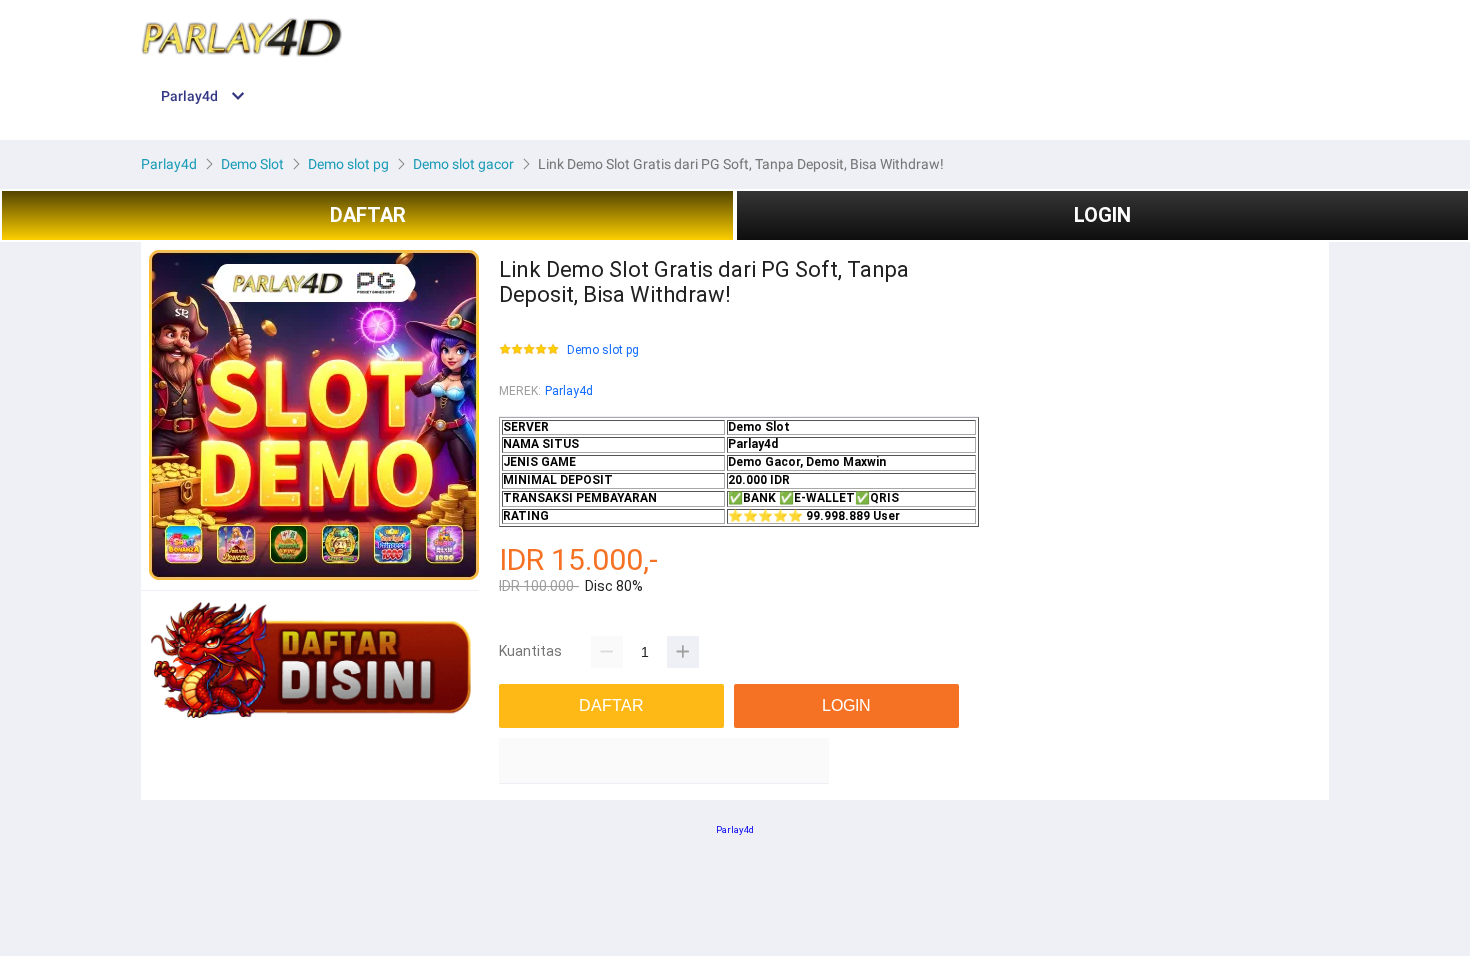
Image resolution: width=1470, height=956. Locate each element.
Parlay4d (569, 391)
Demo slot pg (603, 350)
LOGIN (1102, 215)
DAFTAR (368, 215)
